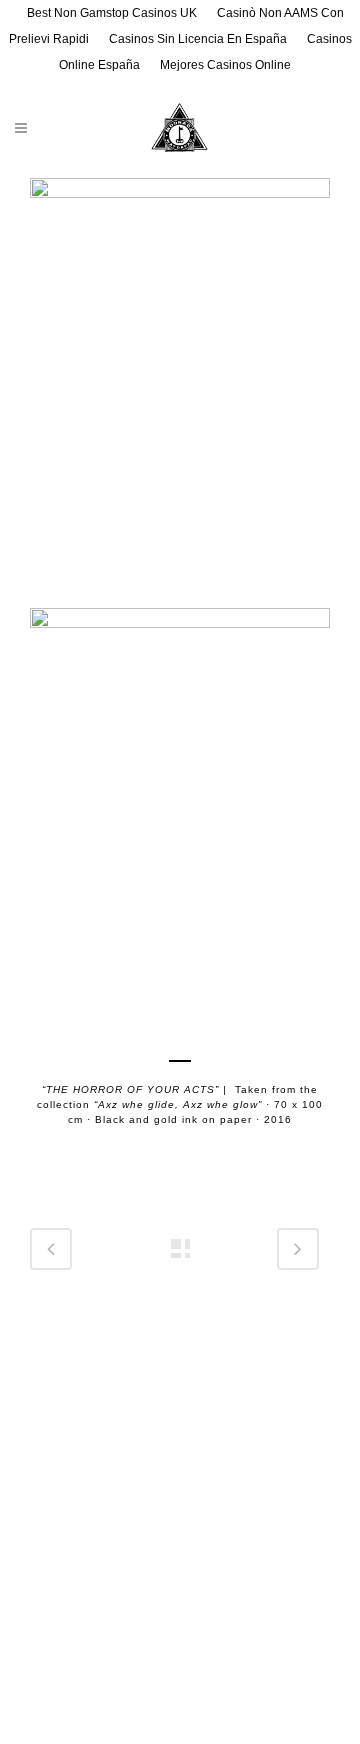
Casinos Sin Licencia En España (198, 39)
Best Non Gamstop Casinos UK (112, 13)
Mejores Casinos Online (225, 65)
